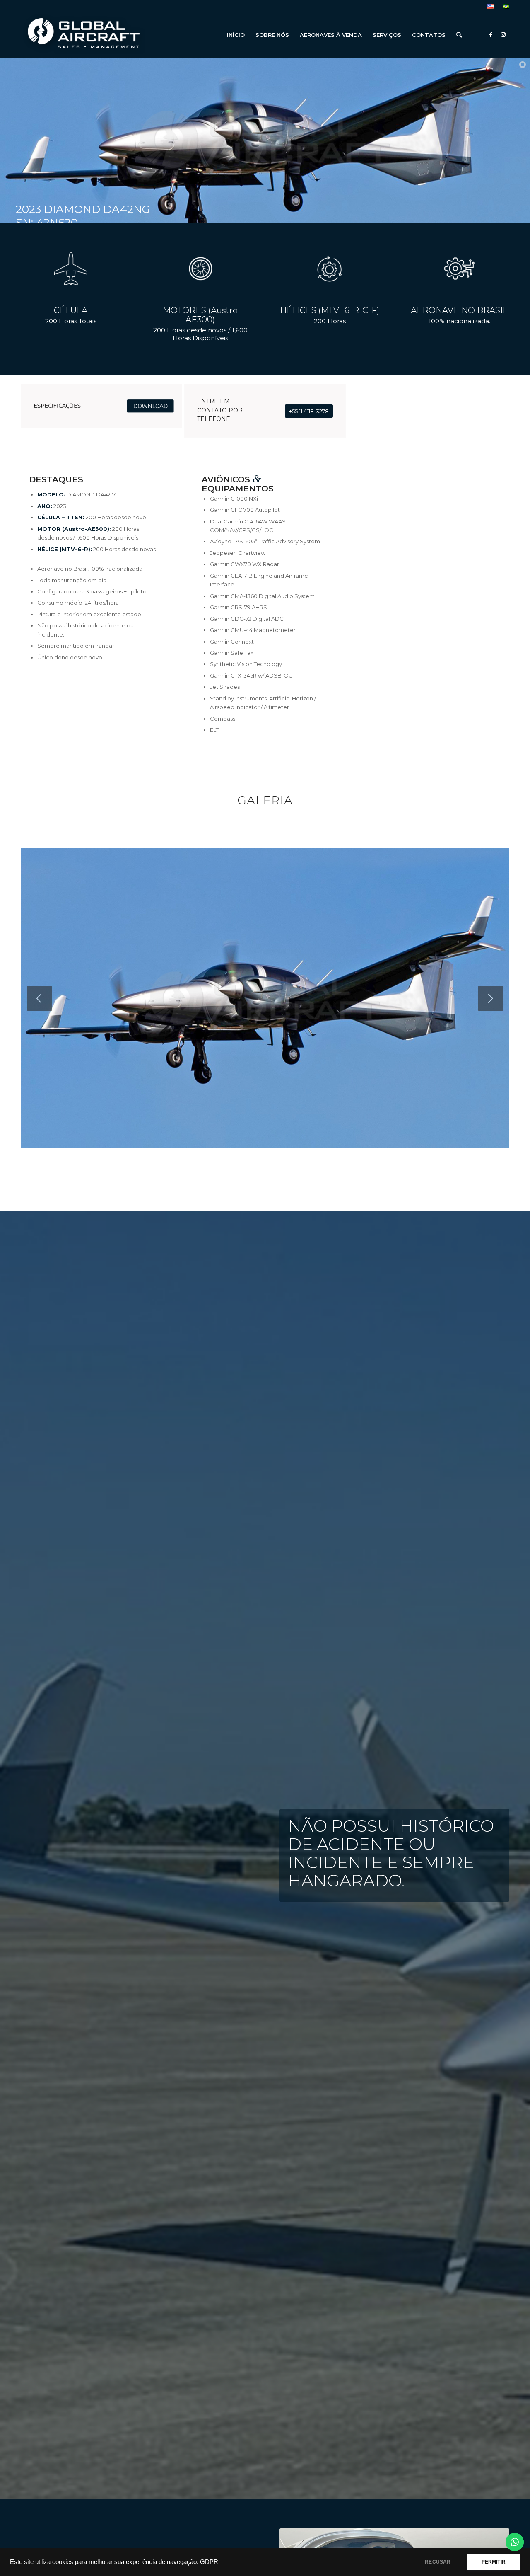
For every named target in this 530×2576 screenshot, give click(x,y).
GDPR (209, 2562)
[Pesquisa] (459, 35)
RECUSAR (438, 2562)
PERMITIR (494, 2562)
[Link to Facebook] (491, 34)
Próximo (491, 998)
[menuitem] (491, 7)
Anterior (39, 998)
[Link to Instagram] (503, 34)
